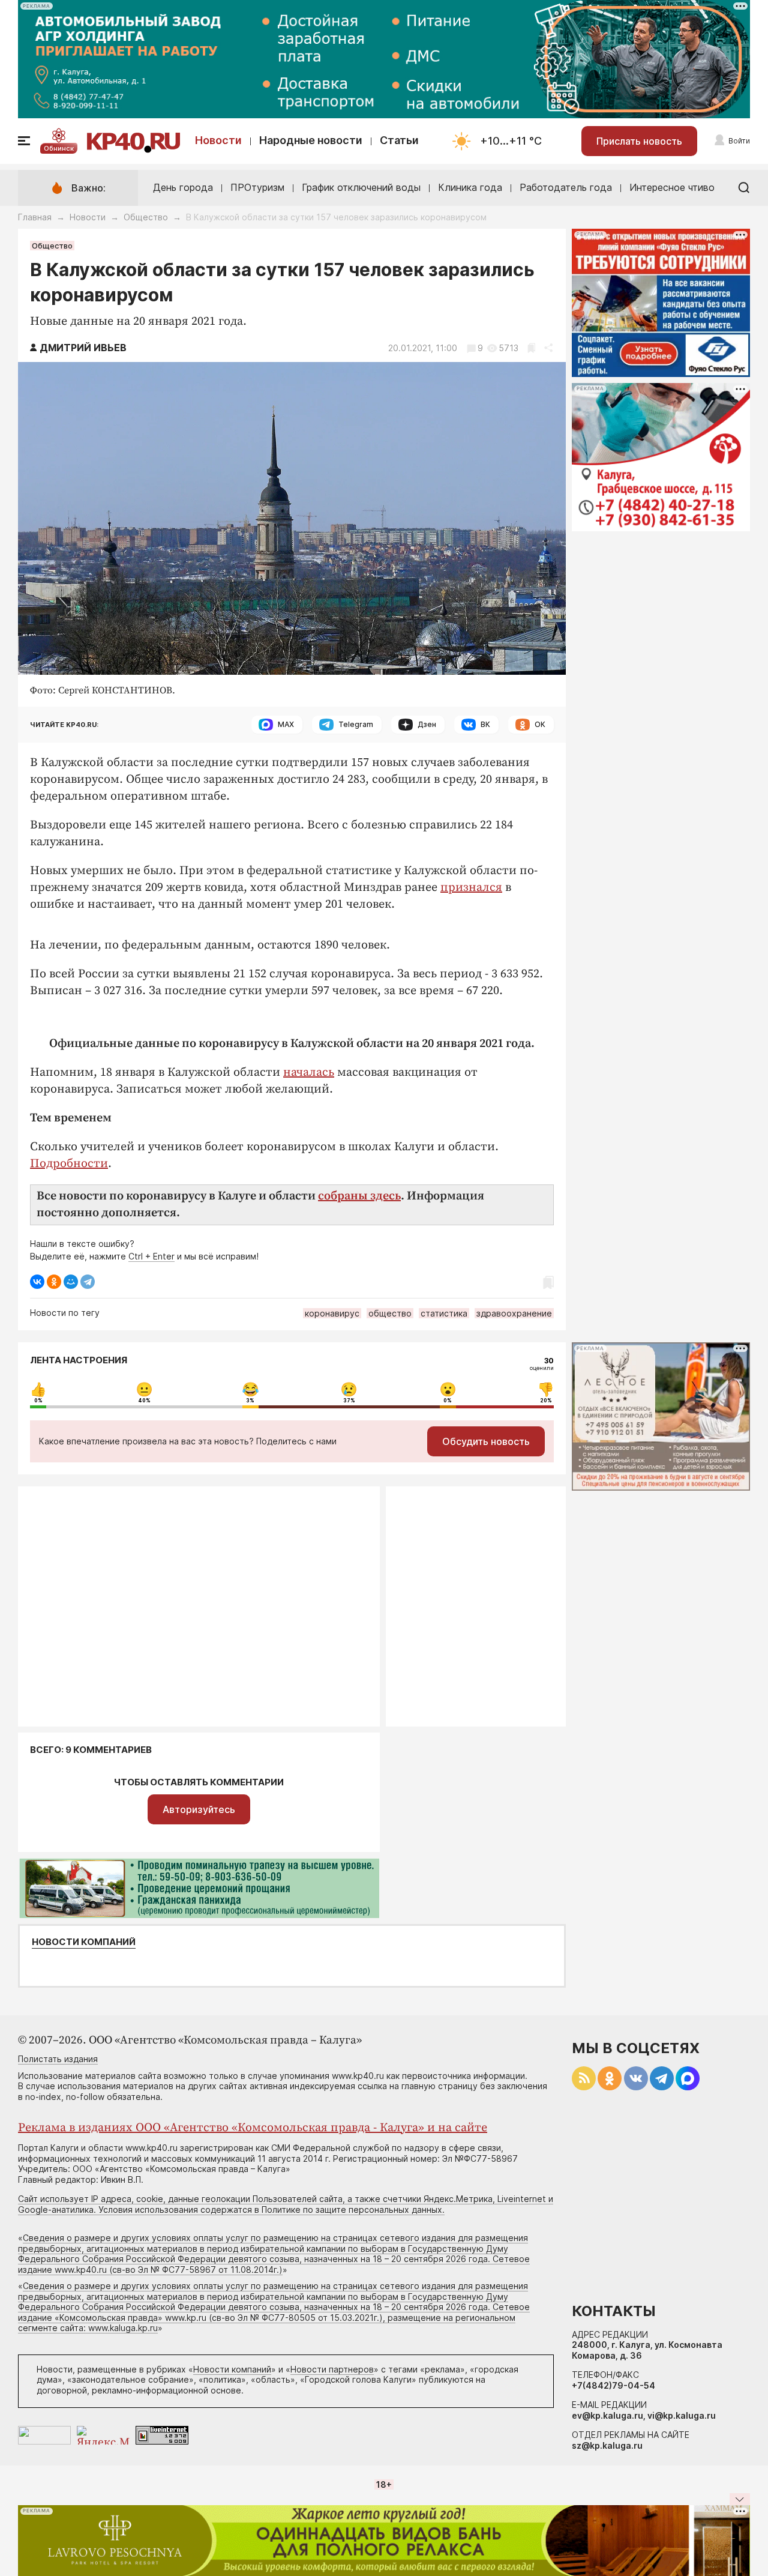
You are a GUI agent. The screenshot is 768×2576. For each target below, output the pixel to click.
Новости (218, 140)
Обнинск (59, 148)
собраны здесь (359, 1196)
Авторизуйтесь (199, 1809)
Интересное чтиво (672, 187)
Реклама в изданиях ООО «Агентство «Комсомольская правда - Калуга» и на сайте (253, 2128)
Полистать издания (58, 2059)
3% (250, 1401)
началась (309, 1072)
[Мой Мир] (71, 1282)
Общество (146, 217)
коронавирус (332, 1313)
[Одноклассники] (54, 1282)
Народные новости (311, 140)
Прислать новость (639, 141)
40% (144, 1401)
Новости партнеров (332, 2369)
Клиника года (470, 187)
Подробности (69, 1164)
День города (183, 187)
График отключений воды (361, 187)
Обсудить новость (486, 1441)
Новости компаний (84, 1942)
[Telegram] (88, 1282)
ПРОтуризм (257, 187)
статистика (444, 1313)
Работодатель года (566, 187)
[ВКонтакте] (37, 1282)
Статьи (399, 140)
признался (471, 888)
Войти (739, 141)
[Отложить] (531, 348)
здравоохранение (514, 1313)
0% (38, 1401)
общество (390, 1313)
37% (349, 1401)
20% (546, 1401)
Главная (35, 217)
